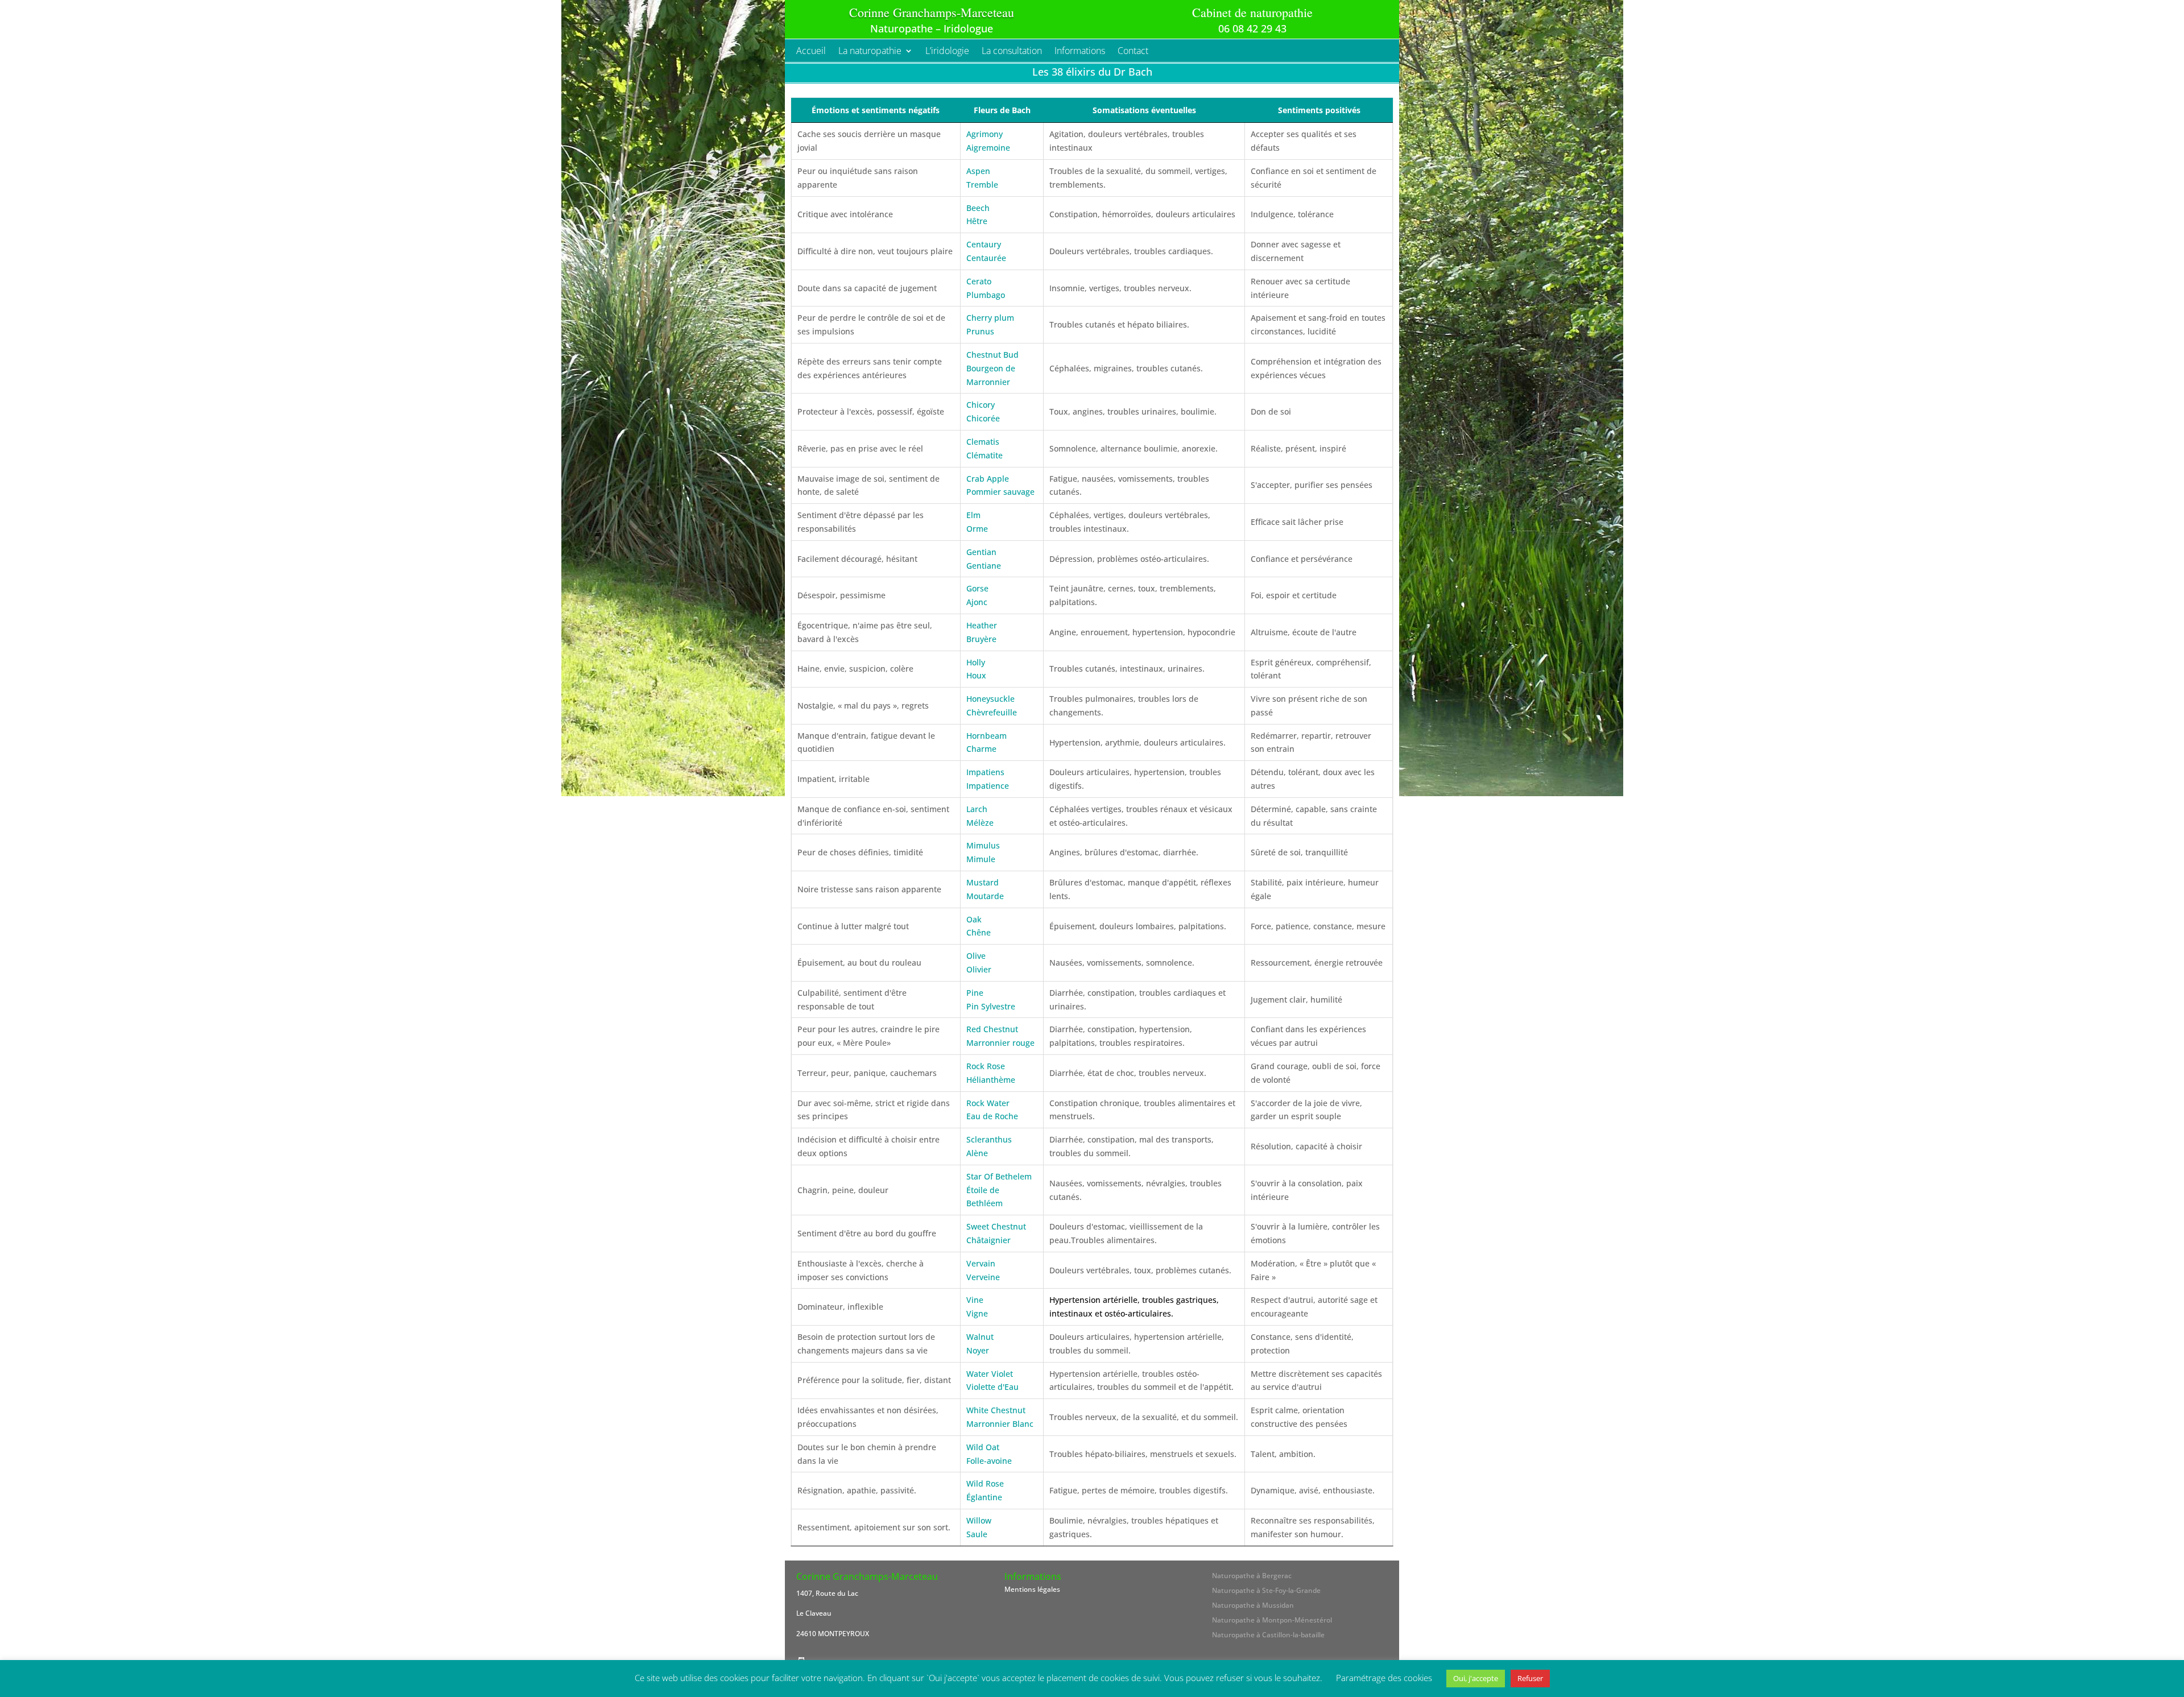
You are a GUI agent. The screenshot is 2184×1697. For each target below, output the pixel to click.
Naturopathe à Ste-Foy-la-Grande (1266, 1590)
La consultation (1012, 52)
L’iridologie (947, 52)
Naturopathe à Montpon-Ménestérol (1272, 1620)
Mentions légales (1032, 1589)
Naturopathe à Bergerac (1252, 1576)
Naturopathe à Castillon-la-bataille (1268, 1635)
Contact (1133, 52)
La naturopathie (870, 52)
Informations (1080, 52)
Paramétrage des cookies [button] (1384, 1678)
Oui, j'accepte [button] (1476, 1678)
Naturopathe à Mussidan (1253, 1605)
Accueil (811, 52)
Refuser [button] (1530, 1678)
